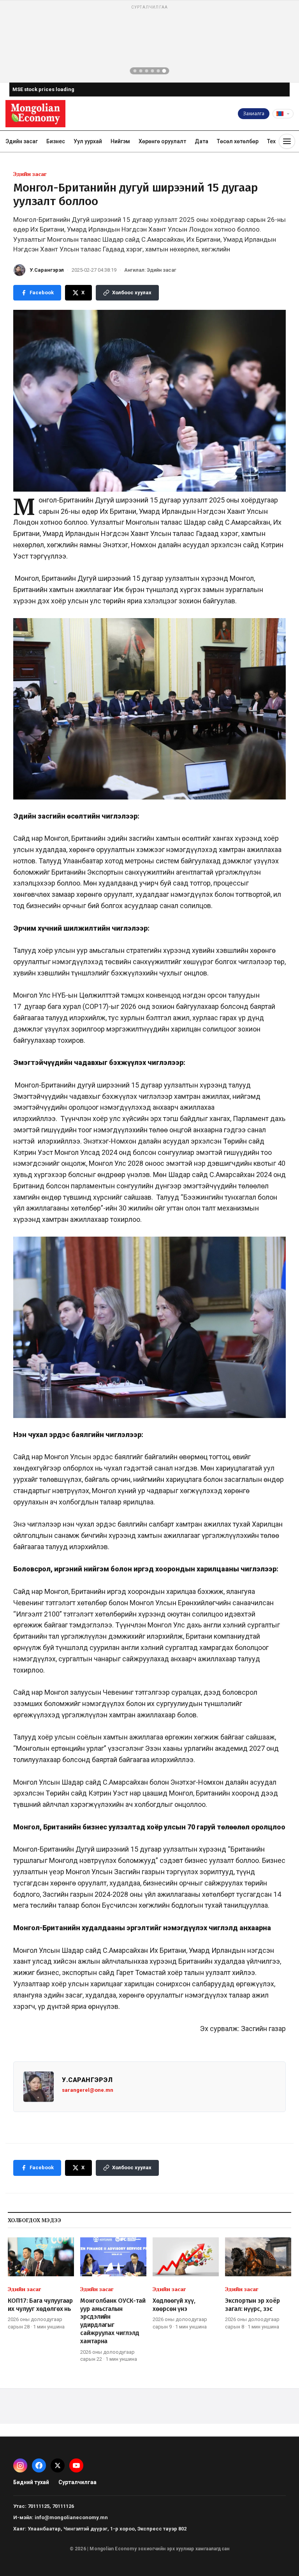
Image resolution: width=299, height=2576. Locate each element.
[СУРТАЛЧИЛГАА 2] (141, 71)
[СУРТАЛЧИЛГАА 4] (153, 71)
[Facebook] (39, 2465)
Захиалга (254, 113)
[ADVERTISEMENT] (149, 41)
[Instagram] (20, 2465)
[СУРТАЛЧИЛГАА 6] (164, 71)
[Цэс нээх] (287, 141)
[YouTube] (76, 2465)
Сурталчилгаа (77, 2482)
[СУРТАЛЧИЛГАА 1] (135, 71)
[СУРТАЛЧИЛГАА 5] (158, 71)
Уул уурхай (88, 141)
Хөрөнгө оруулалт (162, 141)
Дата (201, 141)
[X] (58, 2465)
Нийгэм (120, 141)
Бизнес (56, 141)
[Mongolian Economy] (35, 114)
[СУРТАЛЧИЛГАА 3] (147, 71)
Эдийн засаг (22, 141)
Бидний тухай (31, 2482)
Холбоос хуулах (132, 293)
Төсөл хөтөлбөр (238, 141)
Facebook (42, 293)
